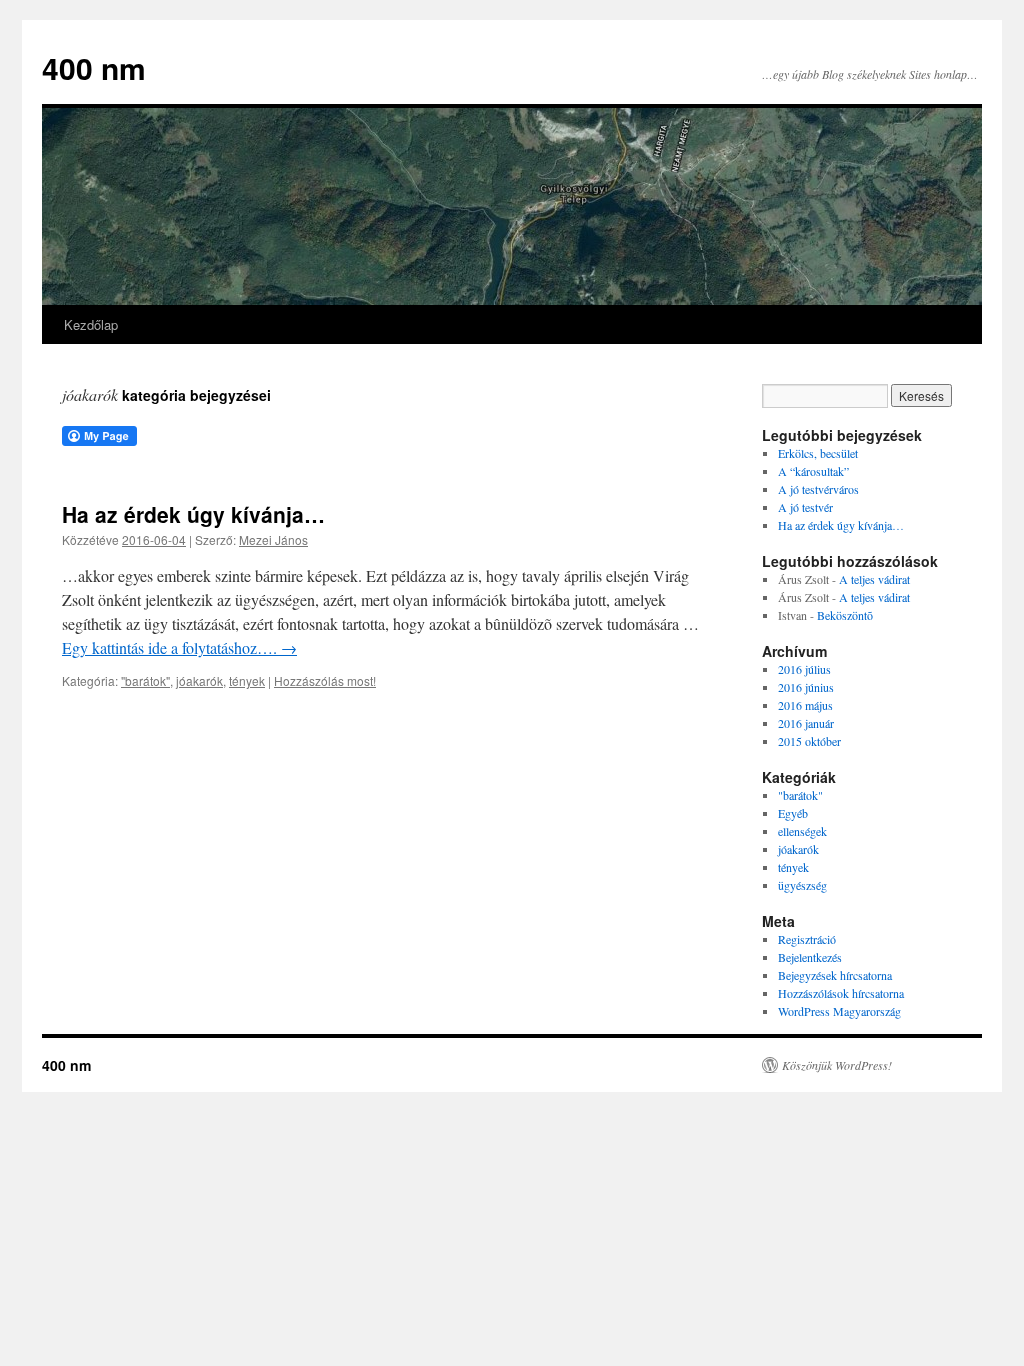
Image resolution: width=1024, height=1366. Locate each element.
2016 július (804, 669)
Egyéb (793, 813)
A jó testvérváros (818, 489)
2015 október (809, 741)
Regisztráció (807, 939)
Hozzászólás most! (325, 680)
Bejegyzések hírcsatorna (835, 975)
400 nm (94, 67)
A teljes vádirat (874, 579)
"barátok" (145, 680)
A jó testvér (805, 507)
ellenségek (802, 831)
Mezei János (273, 539)
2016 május (805, 705)
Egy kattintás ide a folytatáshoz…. (179, 647)
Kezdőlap (91, 324)
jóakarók (199, 680)
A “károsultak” (813, 471)
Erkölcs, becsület (818, 453)
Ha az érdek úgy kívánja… (193, 514)
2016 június (806, 687)
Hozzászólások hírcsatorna (841, 993)
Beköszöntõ (845, 615)
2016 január (806, 723)
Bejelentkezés (810, 957)
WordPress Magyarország (839, 1011)
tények (247, 680)
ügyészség (802, 885)
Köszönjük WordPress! (837, 1065)
